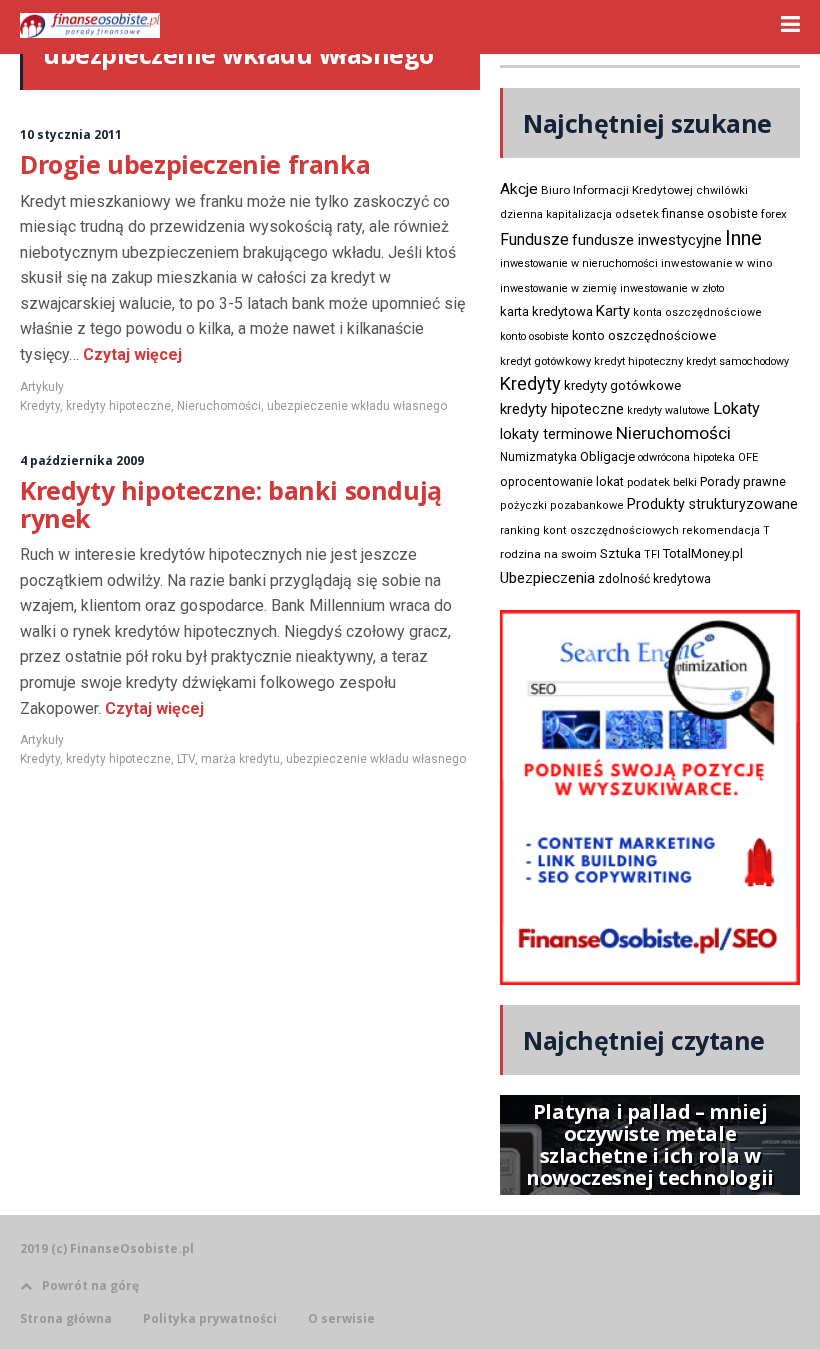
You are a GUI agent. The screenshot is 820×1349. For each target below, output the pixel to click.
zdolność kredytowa (654, 579)
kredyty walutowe (668, 410)
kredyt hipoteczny (638, 361)
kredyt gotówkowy (545, 361)
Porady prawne (743, 481)
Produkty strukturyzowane (712, 504)
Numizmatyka (538, 457)
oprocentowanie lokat (562, 482)
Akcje (519, 189)
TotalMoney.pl (703, 553)
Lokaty (736, 408)
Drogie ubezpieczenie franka (195, 164)
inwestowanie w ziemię (558, 288)
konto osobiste (534, 336)
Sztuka (620, 553)
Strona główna (66, 1319)
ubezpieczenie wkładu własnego (357, 406)
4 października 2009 (82, 460)
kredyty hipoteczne (118, 406)
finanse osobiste (710, 214)
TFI (652, 554)
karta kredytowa (546, 311)
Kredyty (40, 406)
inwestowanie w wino (716, 263)
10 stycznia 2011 (71, 134)
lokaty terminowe (556, 434)
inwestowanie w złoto (672, 288)
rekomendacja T (726, 530)
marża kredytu (240, 759)
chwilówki (722, 190)
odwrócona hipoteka (686, 457)
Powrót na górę (90, 1285)
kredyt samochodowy (737, 361)
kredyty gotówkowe (622, 385)
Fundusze (534, 239)
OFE (748, 457)
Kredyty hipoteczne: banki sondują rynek (231, 504)
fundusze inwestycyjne (647, 240)
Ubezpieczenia (547, 578)
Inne (743, 238)
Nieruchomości (219, 406)
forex (774, 214)
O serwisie (341, 1319)
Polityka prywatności (210, 1319)
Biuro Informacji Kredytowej (617, 190)
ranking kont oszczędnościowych (589, 530)
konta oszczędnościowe (697, 312)
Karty (613, 311)
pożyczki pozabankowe (562, 505)
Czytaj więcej (130, 354)
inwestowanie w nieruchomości (579, 263)
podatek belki (662, 482)
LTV (186, 759)
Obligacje (607, 456)
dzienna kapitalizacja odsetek (579, 214)
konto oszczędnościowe (644, 335)
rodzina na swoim (548, 554)
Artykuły (42, 387)
